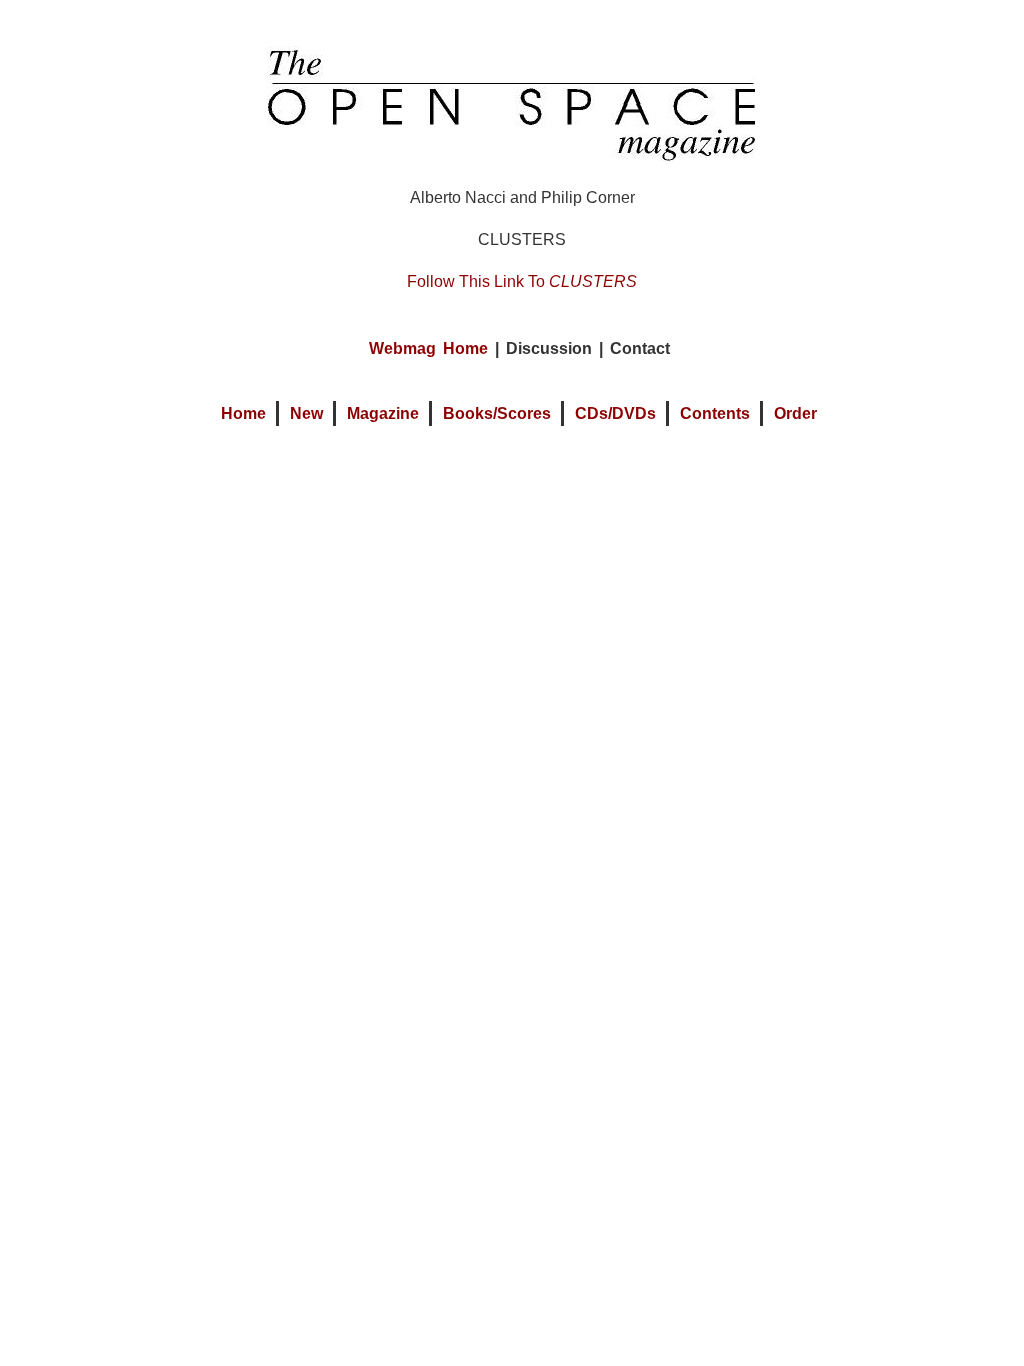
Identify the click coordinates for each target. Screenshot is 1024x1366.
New (306, 413)
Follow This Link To (522, 281)
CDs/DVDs (615, 413)
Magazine (383, 413)
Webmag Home (428, 348)
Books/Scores (497, 413)
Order (795, 413)
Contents (715, 413)
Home (243, 413)
